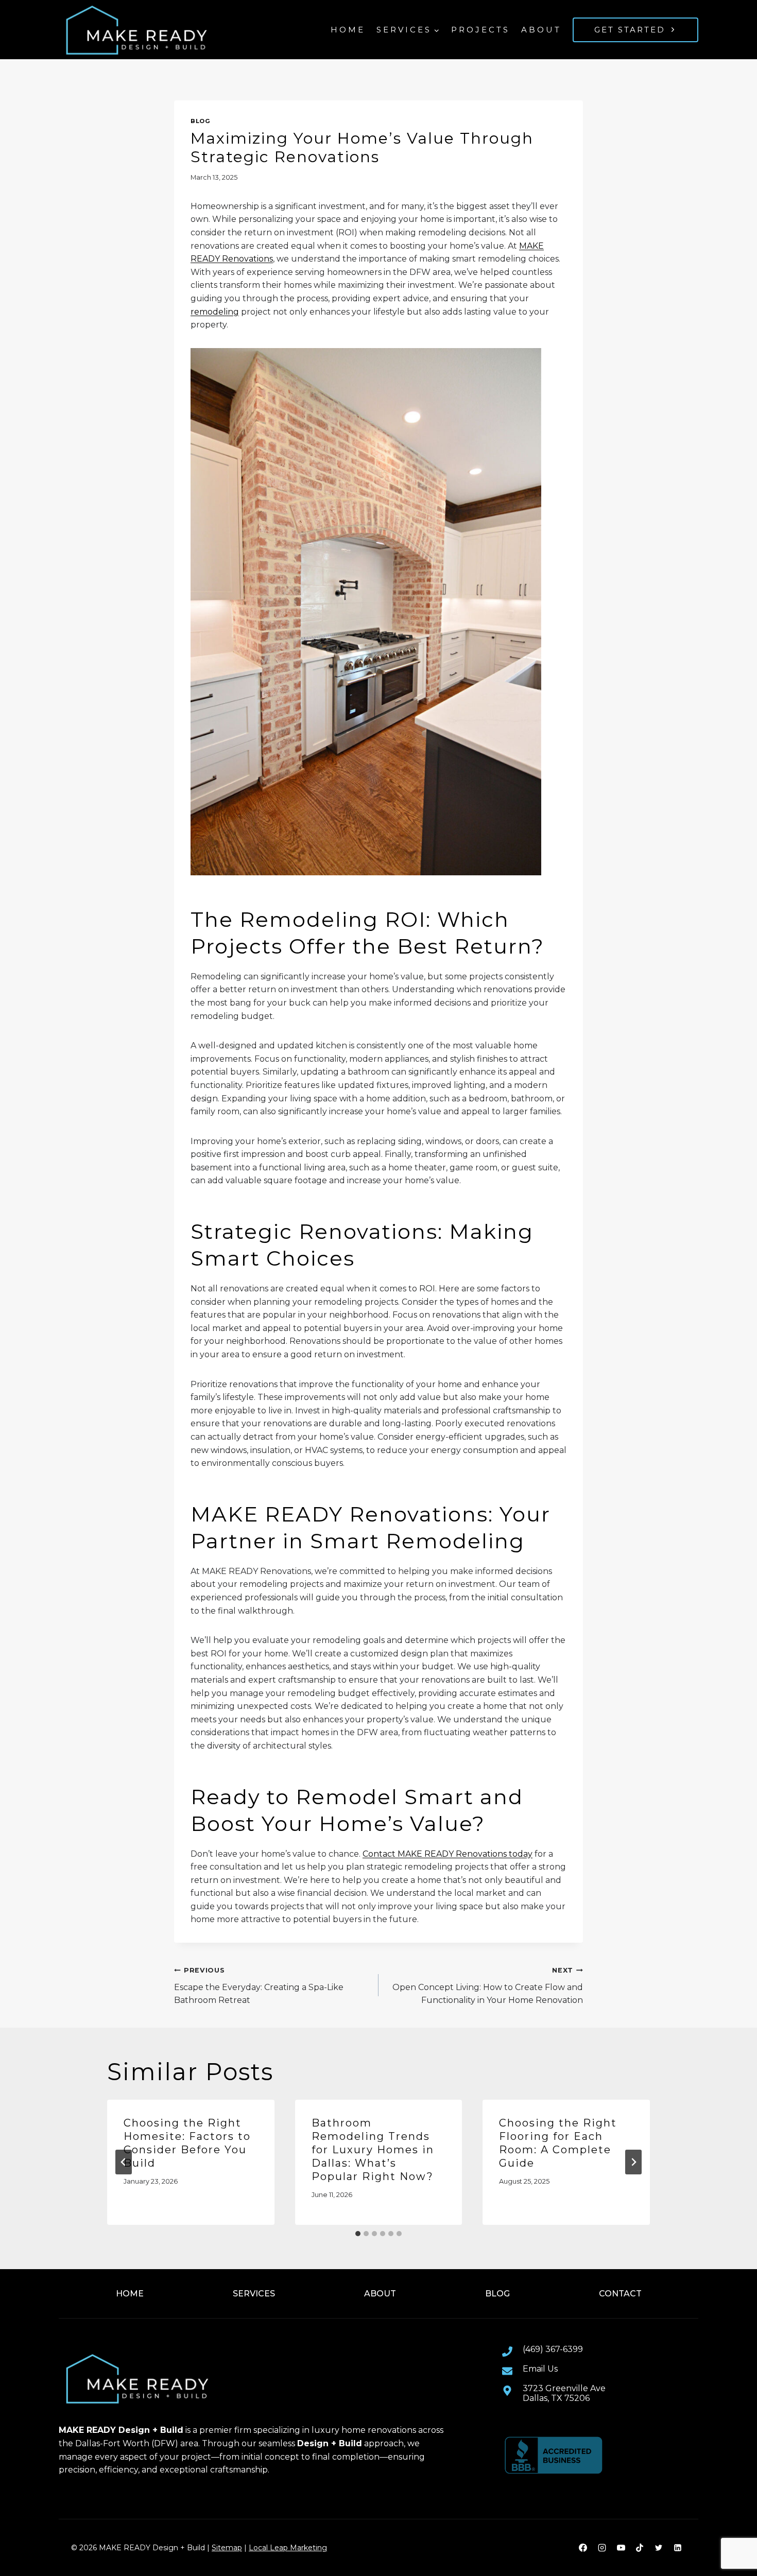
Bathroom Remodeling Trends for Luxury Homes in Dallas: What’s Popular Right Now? (373, 2150)
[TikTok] (640, 2548)
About (541, 30)
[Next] (633, 2162)
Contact (620, 2294)
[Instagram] (602, 2548)
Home (348, 30)
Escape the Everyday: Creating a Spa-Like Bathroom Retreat (259, 1986)
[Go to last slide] (124, 2162)
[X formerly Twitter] (659, 2548)
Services (254, 2294)
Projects (480, 30)
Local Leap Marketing (288, 2548)
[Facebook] (583, 2548)
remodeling (215, 312)
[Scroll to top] (732, 2535)
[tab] (358, 2234)
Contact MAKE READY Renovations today (448, 1854)
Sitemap (227, 2548)
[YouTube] (621, 2548)
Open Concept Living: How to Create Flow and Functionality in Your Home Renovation (488, 1986)
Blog (200, 121)
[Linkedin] (678, 2548)
